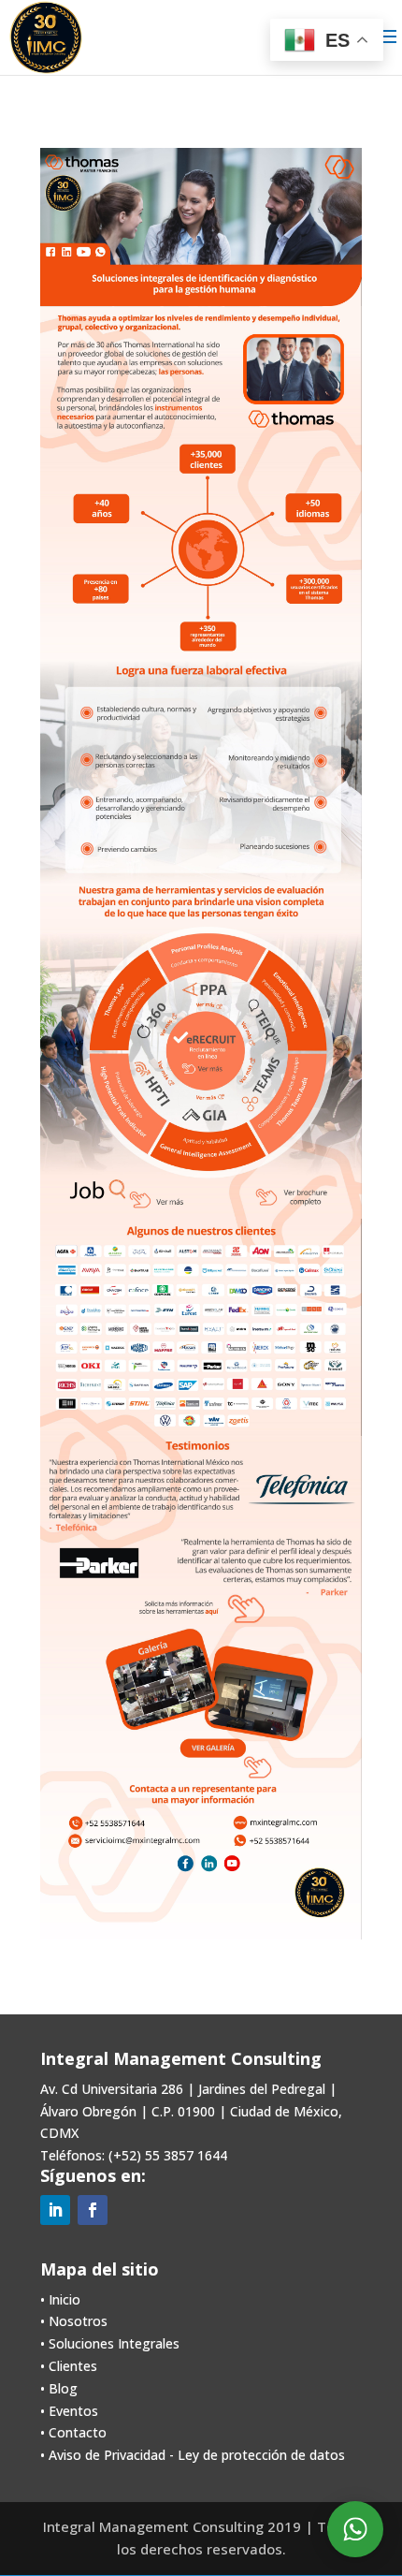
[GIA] (204, 1119)
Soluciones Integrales (114, 2343)
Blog (63, 2388)
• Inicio (60, 2299)
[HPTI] (151, 1083)
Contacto (78, 2432)
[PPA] (211, 1013)
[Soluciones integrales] (264, 1533)
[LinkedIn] (67, 252)
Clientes (73, 2366)
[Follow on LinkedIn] (55, 2210)
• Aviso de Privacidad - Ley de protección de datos (193, 2455)
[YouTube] (84, 252)
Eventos (73, 2411)
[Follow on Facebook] (93, 2210)
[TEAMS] (256, 1088)
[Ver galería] (229, 1708)
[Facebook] (51, 252)
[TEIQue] (258, 1039)
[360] (158, 1034)
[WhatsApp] (100, 252)
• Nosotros (74, 2321)
